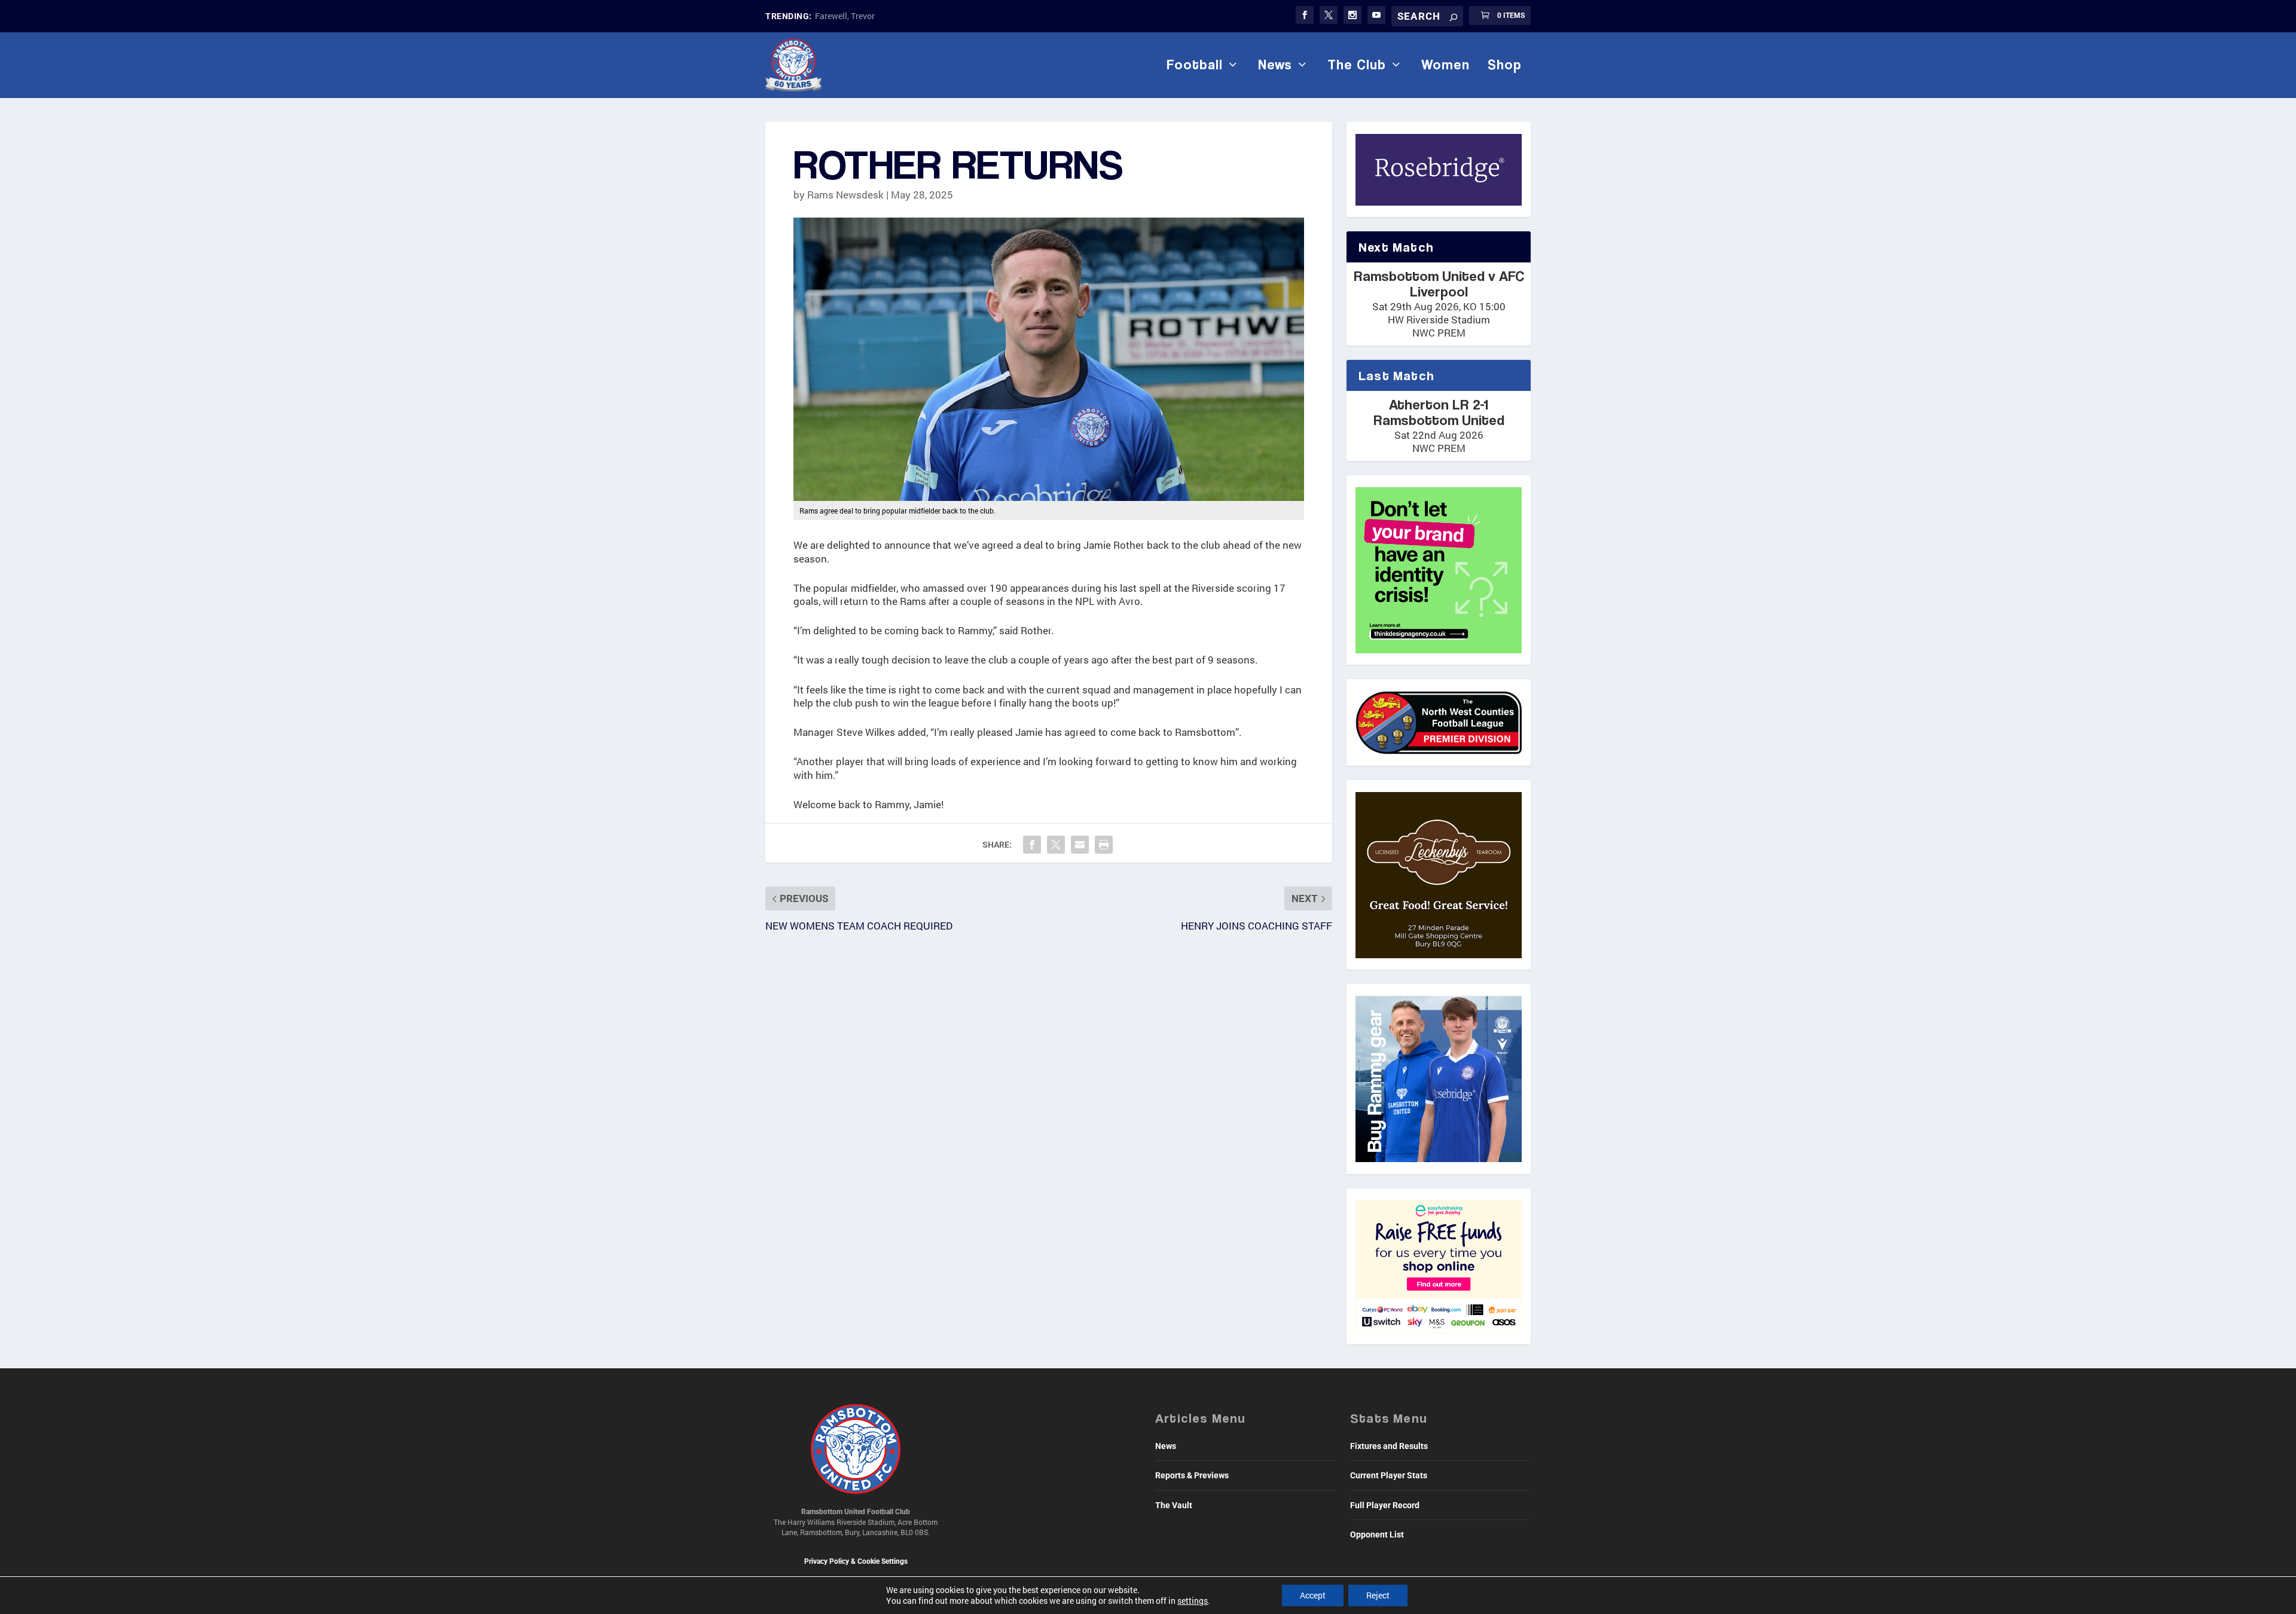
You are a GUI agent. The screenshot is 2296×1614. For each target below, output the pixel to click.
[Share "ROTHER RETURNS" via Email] (1080, 845)
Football (1195, 65)
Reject (1378, 1595)
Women (1445, 65)
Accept (1313, 1595)
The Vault (1174, 1505)
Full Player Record (1385, 1505)
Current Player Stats (1389, 1475)
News (1275, 65)
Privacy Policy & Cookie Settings (856, 1561)
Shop (1505, 65)
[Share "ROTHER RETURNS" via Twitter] (1056, 845)
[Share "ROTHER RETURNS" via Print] (1104, 845)
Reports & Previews (1192, 1475)
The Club (1357, 65)
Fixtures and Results (1389, 1446)
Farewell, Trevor (845, 16)
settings (1193, 1601)
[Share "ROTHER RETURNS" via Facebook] (1032, 845)
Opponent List (1377, 1534)
